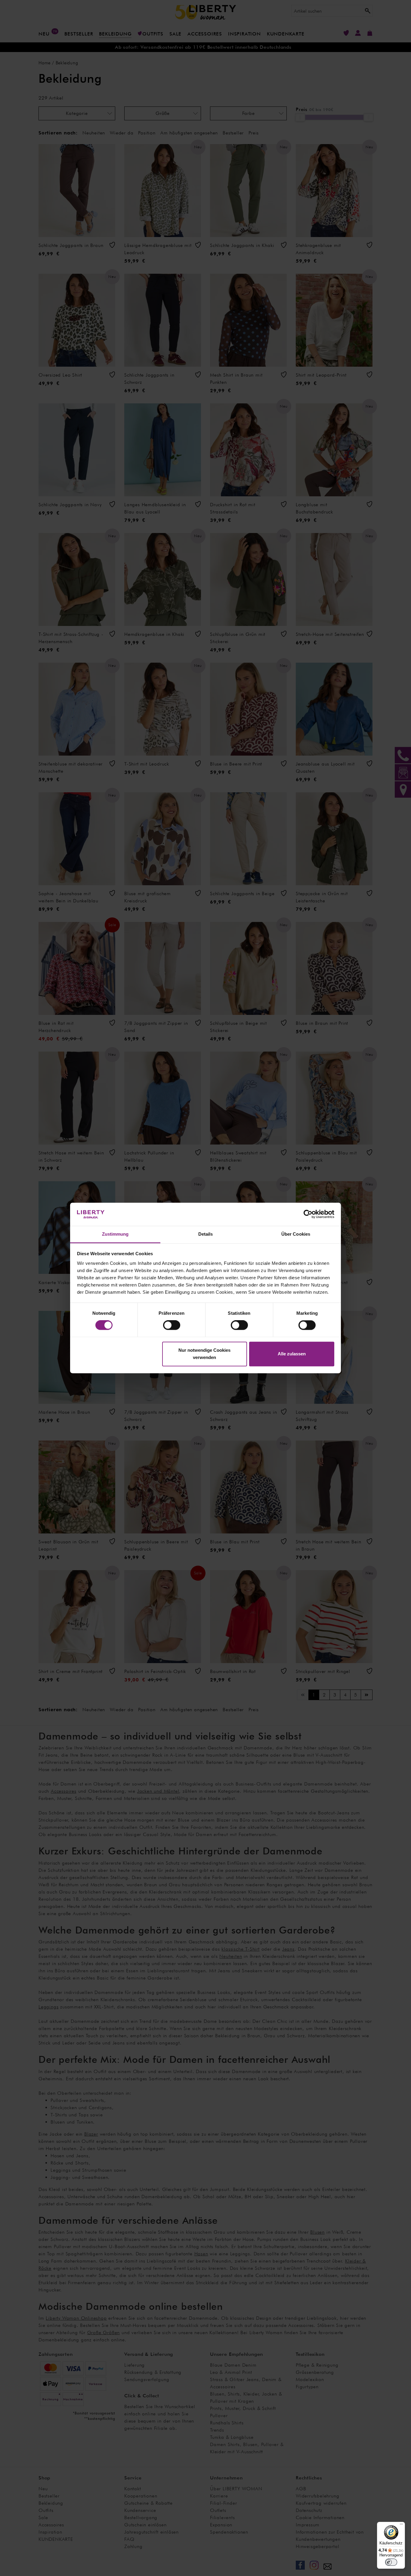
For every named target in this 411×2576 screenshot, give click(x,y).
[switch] (172, 1325)
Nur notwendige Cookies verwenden (204, 1354)
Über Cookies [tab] (296, 1234)
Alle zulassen (292, 1354)
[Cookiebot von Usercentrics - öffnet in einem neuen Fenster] (308, 1214)
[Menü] (401, 2525)
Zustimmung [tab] (115, 1234)
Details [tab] (206, 1234)
